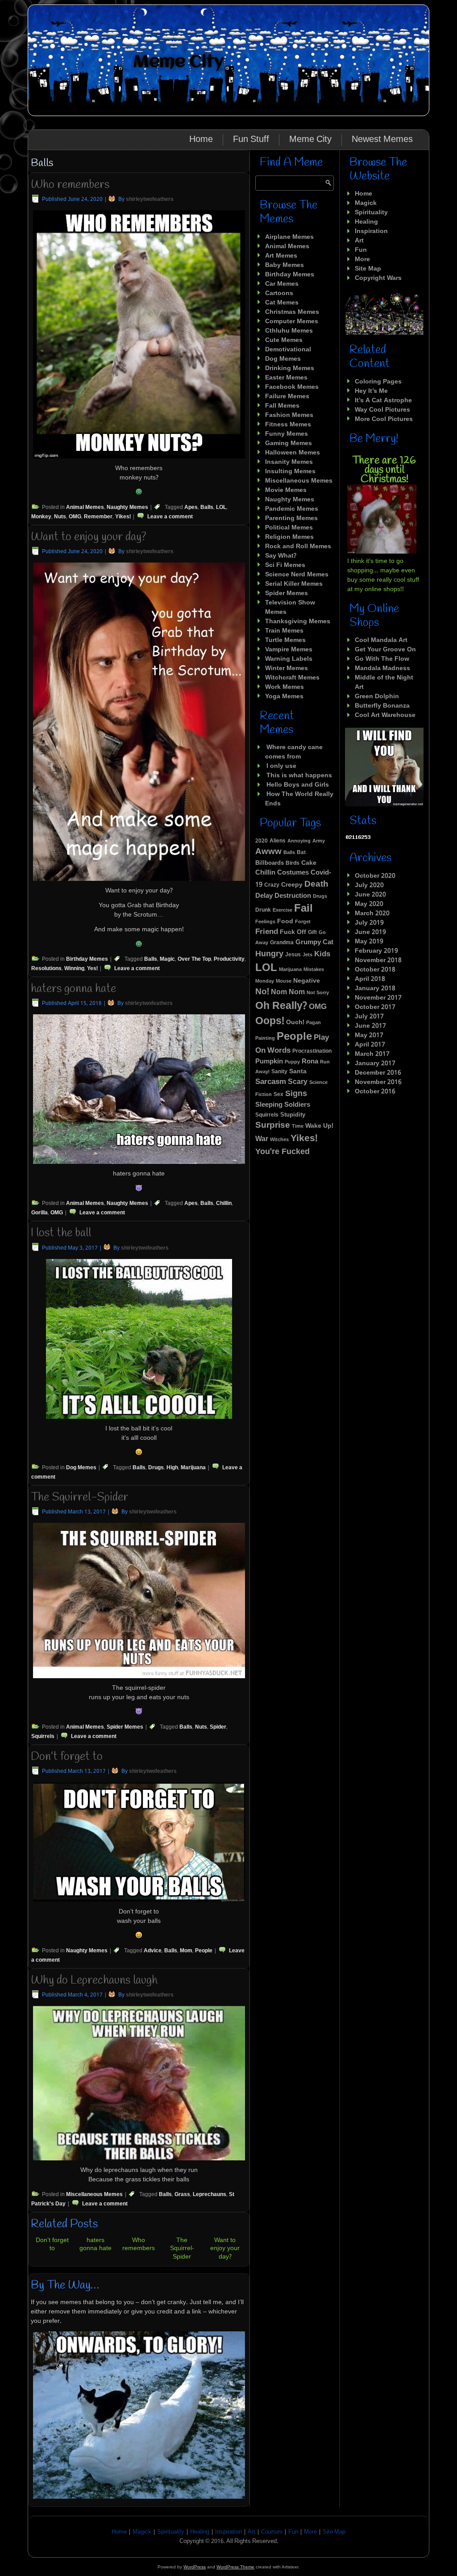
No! (262, 992)
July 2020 (369, 885)
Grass (182, 2195)
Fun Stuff (251, 140)
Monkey (41, 517)
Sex (278, 1095)
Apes (191, 508)
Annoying (299, 841)
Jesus (293, 955)
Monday (265, 981)
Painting (265, 1038)
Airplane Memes (289, 237)
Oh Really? (281, 1006)
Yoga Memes (284, 696)
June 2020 (370, 895)
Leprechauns (210, 2195)
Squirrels (43, 1737)
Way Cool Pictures (382, 410)
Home (201, 140)
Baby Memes (285, 265)
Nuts (60, 517)
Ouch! (295, 1023)
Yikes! (123, 517)
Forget (303, 922)
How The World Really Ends (299, 799)
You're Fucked (283, 1152)
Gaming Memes (289, 443)
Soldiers (297, 1105)
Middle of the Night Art (384, 682)
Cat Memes (282, 303)
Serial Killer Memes (294, 584)
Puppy (292, 1062)
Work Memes (285, 687)
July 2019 (369, 923)
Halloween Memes (293, 453)
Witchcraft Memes (292, 678)
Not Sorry (318, 993)
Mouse (284, 981)
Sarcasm (271, 1082)
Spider (218, 1727)
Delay (264, 896)
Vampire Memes (289, 650)
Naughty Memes (127, 508)
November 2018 (378, 960)
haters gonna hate (73, 989)
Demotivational (288, 350)
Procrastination (312, 1051)
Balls (207, 508)
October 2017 (375, 1007)
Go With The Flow (382, 659)
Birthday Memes (87, 959)
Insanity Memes (289, 462)
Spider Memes (125, 1727)
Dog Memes (81, 1468)
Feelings (265, 922)
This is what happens (299, 775)
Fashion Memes (289, 415)
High (172, 1468)
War (262, 1139)
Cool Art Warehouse (385, 715)
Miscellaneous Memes (94, 2195)
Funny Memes (287, 434)
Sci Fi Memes (285, 565)
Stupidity (293, 1115)
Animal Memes (85, 508)
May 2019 (369, 942)
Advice (153, 1951)
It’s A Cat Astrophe (383, 400)
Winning (74, 969)
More (362, 259)
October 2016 (375, 1092)
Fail (303, 909)
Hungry (269, 954)
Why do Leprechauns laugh (94, 1980)
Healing (366, 222)
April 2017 (370, 1045)
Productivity (229, 959)
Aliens (278, 841)
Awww (268, 852)
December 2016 (378, 1073)
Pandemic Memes (292, 509)
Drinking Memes (290, 368)
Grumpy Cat (314, 942)
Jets (307, 955)
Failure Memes (287, 396)
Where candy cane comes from (294, 752)
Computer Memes (292, 321)
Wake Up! (319, 1126)
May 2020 (369, 904)
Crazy (272, 885)
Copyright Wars (378, 278)
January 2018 (375, 988)
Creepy (292, 885)
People (204, 1951)
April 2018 (370, 979)
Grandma (282, 943)
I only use (281, 766)
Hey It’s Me (371, 391)
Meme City (178, 62)
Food (285, 922)
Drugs (156, 1468)
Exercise (283, 910)
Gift (312, 933)
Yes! (92, 969)
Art (359, 241)
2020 (262, 841)
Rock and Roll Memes (298, 546)
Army (319, 841)
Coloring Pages (378, 382)
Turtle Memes (285, 640)
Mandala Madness (382, 668)
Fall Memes (282, 406)
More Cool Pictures (384, 419)
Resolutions (46, 969)
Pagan (314, 1023)
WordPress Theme (235, 2567)
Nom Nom (288, 992)
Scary (298, 1082)
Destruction (293, 896)
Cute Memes (284, 340)
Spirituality (371, 213)
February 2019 (376, 951)
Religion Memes (289, 537)
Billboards (270, 863)
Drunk (263, 910)
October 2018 (375, 970)
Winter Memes (287, 668)
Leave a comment (170, 517)
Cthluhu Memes (289, 331)
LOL (221, 508)
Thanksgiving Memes (298, 621)
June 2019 (370, 932)
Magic (167, 959)
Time (298, 1126)
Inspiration (371, 231)
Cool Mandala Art (381, 640)
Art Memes (281, 256)
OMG (75, 517)
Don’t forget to (67, 1757)
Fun (361, 250)
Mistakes (314, 970)
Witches (279, 1140)
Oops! (270, 1021)
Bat (301, 853)
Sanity (279, 1072)
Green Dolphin (377, 696)
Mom (186, 1951)
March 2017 (372, 1054)
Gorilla (39, 1213)
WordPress (195, 2567)
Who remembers (70, 185)
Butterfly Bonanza (382, 706)
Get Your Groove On (385, 650)
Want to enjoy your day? (89, 537)
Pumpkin (269, 1062)
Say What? (281, 556)
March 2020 (372, 913)
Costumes (293, 873)
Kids (322, 954)
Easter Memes (286, 378)
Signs (296, 1094)
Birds (293, 863)
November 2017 (378, 998)
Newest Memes (382, 140)
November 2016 (378, 1082)
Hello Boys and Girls (298, 785)
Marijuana (193, 1468)
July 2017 (369, 1017)
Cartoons (279, 293)
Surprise (273, 1125)
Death (316, 884)
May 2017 (369, 1035)
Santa (298, 1071)
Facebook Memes (292, 387)
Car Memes (282, 284)
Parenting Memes (291, 518)
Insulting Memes (290, 471)
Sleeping (269, 1105)
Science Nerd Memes (297, 575)
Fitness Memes (288, 425)
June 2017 (370, 1026)
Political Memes (289, 528)
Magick (366, 203)
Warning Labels (289, 659)
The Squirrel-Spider (79, 1497)
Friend (267, 932)
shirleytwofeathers (150, 200)
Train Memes (284, 631)
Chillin (224, 1204)
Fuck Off (293, 932)
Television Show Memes (290, 607)
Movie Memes (286, 490)
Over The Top (194, 959)
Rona (310, 1062)
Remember (98, 517)
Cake (309, 863)
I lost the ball (61, 1233)
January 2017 (375, 1063)
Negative (307, 981)
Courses (272, 2532)
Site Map (368, 269)
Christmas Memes (292, 312)
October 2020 (375, 876)
